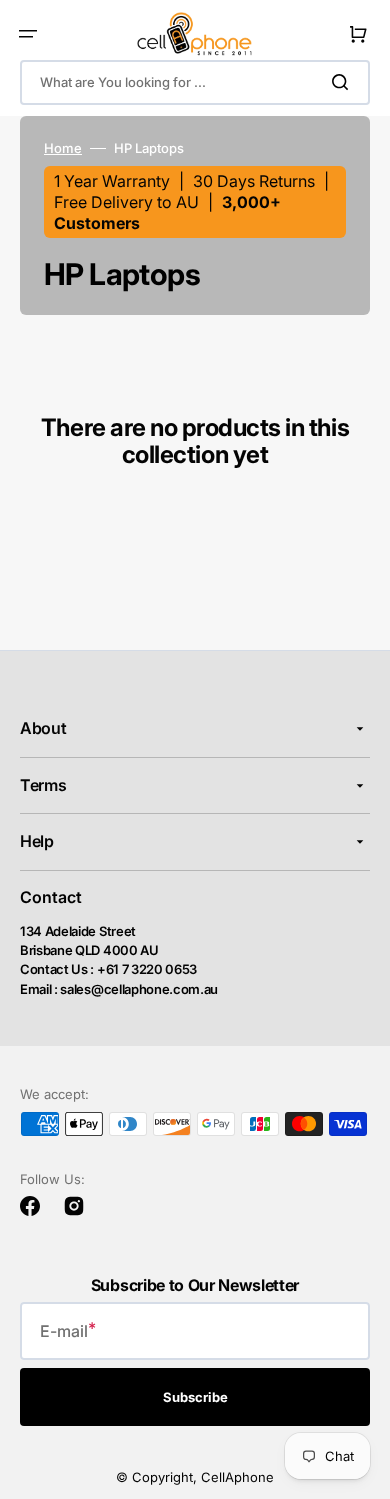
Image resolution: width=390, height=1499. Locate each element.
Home (63, 148)
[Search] (344, 82)
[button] (28, 34)
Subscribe (195, 1397)
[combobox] (195, 82)
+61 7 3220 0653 (147, 969)
